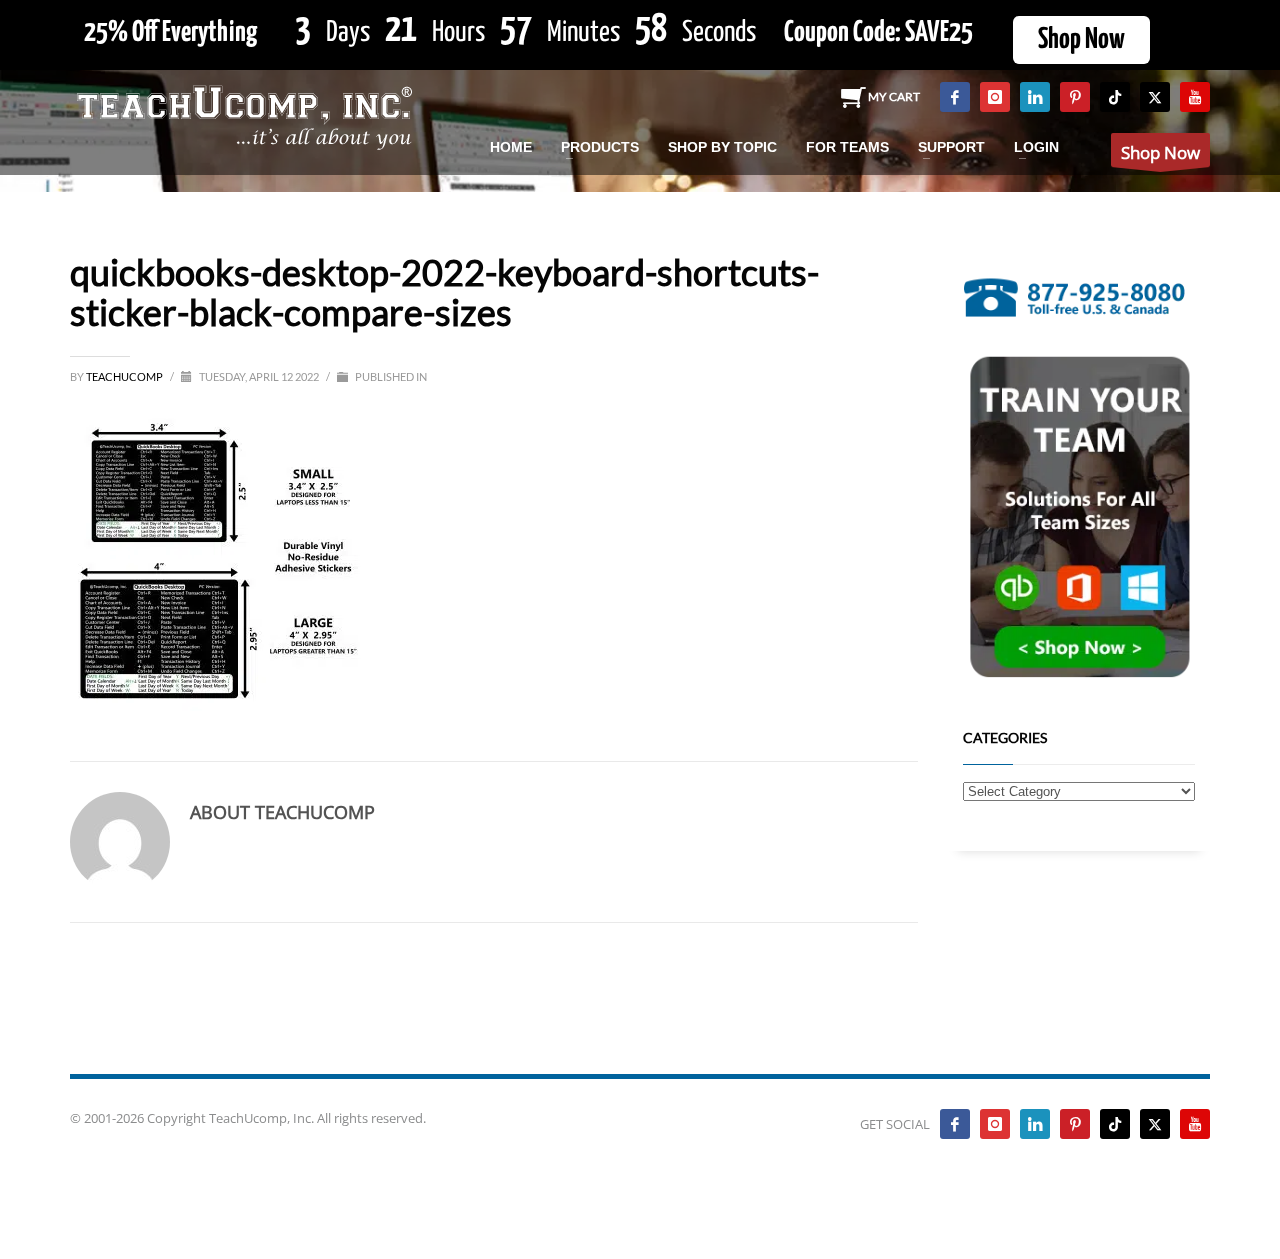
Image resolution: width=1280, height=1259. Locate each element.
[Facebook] (955, 97)
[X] (1155, 97)
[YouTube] (1195, 97)
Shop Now (1081, 40)
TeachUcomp (125, 376)
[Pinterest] (1075, 97)
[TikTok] (1115, 97)
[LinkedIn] (1035, 97)
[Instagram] (995, 97)
